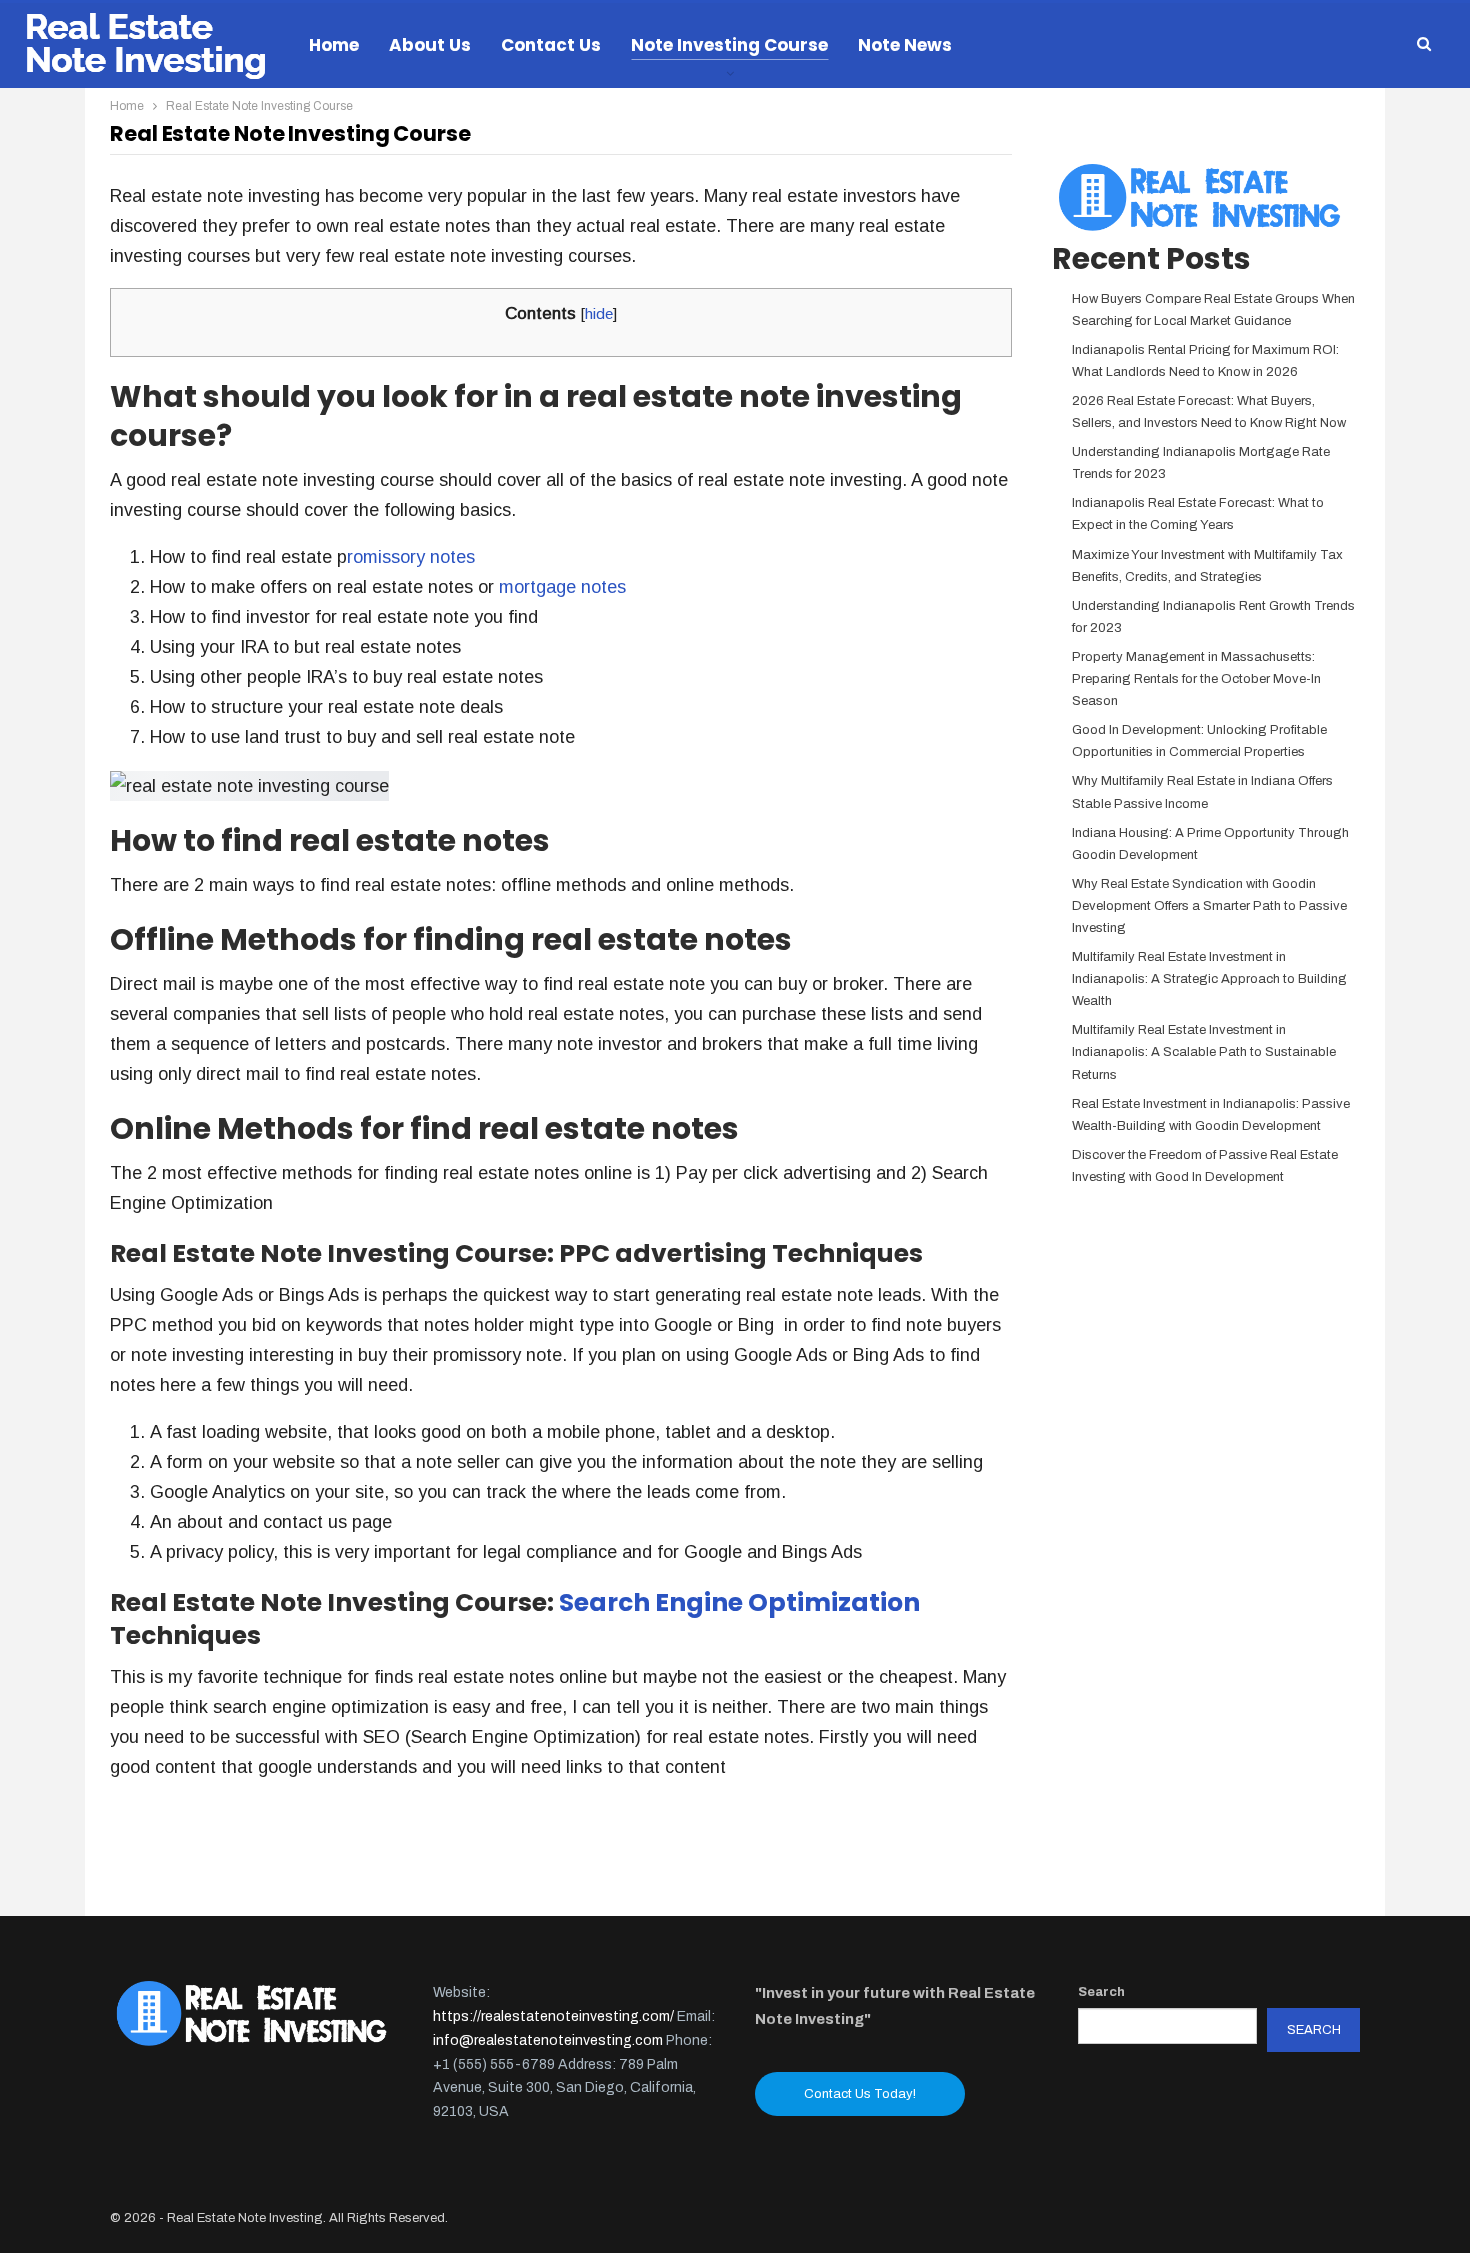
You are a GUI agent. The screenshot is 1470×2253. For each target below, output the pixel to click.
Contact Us (551, 45)
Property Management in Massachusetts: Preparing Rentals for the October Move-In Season (1196, 679)
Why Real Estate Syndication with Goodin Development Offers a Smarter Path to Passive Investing (1209, 906)
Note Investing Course (729, 45)
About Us (430, 45)
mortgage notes (562, 587)
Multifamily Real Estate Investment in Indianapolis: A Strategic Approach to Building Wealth (1209, 979)
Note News (905, 45)
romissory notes (411, 557)
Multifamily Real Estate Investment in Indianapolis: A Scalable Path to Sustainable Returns (1204, 1052)
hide (599, 313)
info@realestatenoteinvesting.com (548, 2040)
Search (1101, 1992)
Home (334, 45)
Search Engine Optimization (739, 1602)
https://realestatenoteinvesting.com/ (553, 2016)
